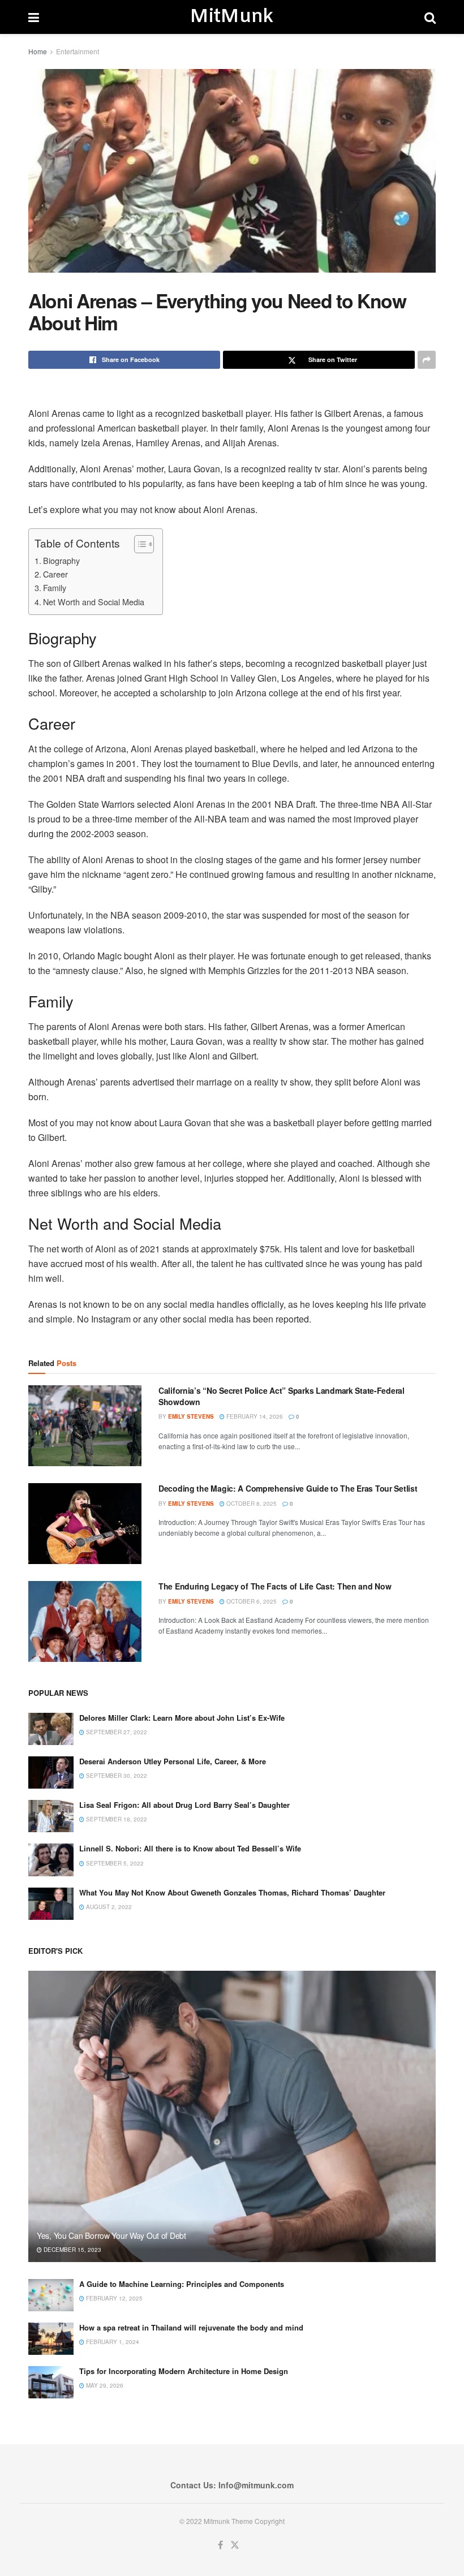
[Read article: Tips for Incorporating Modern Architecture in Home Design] (51, 2382)
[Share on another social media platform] (427, 360)
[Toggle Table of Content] (138, 544)
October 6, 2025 (251, 1601)
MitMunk (231, 17)
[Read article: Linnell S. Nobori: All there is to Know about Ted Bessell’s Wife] (51, 1860)
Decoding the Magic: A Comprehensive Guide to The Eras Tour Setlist (288, 1488)
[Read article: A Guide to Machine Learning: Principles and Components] (51, 2295)
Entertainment (78, 51)
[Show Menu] (34, 17)
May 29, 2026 (104, 2385)
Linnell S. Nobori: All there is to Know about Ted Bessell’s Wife (190, 1848)
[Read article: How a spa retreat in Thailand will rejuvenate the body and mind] (51, 2339)
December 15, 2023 (72, 2250)
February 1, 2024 (112, 2342)
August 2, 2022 (108, 1907)
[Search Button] (430, 17)
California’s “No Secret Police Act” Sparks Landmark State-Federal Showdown (282, 1396)
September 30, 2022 (116, 1776)
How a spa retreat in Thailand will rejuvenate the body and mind (191, 2327)
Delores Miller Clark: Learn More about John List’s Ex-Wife (182, 1718)
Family (55, 587)
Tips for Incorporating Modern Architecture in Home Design (184, 2371)
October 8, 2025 (251, 1504)
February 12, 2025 (113, 2298)
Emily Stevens (191, 1416)
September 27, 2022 (116, 1732)
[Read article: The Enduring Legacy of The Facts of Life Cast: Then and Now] (85, 1621)
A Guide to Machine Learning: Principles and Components (182, 2284)
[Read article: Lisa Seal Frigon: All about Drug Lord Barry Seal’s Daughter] (51, 1816)
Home (38, 51)
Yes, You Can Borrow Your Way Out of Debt (111, 2235)
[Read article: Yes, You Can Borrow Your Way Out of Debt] (232, 2116)
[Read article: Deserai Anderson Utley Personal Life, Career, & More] (51, 1772)
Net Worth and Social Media (94, 602)
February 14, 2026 (254, 1416)
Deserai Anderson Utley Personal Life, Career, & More (173, 1761)
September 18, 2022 (116, 1819)
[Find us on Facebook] (220, 2545)
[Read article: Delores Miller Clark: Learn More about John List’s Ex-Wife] (51, 1729)
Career (55, 574)
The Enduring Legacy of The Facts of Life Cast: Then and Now (275, 1586)
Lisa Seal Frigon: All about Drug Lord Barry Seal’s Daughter (184, 1805)
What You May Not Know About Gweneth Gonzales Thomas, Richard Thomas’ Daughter (232, 1892)
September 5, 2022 (114, 1863)
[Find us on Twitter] (235, 2545)
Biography (61, 560)
